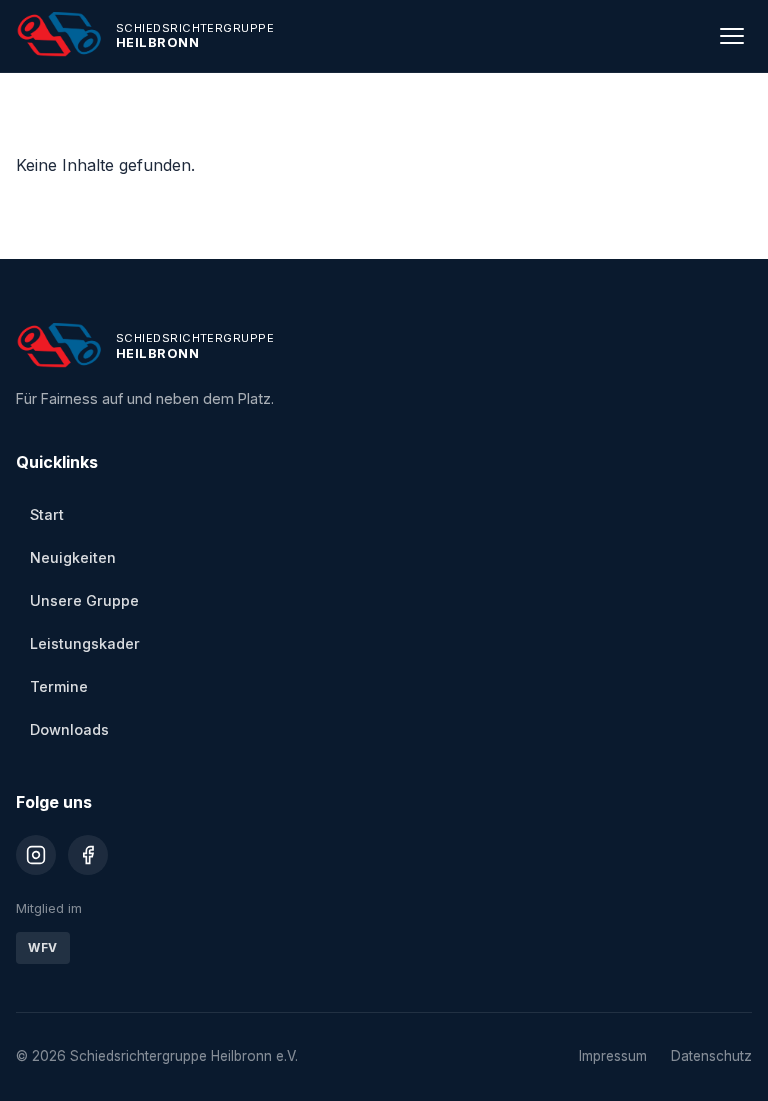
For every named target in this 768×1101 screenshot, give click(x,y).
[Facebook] (88, 855)
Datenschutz (711, 1056)
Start (47, 514)
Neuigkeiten (73, 557)
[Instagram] (36, 855)
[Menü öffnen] (732, 36)
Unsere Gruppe (84, 600)
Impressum (613, 1056)
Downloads (69, 729)
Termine (59, 686)
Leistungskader (85, 643)
